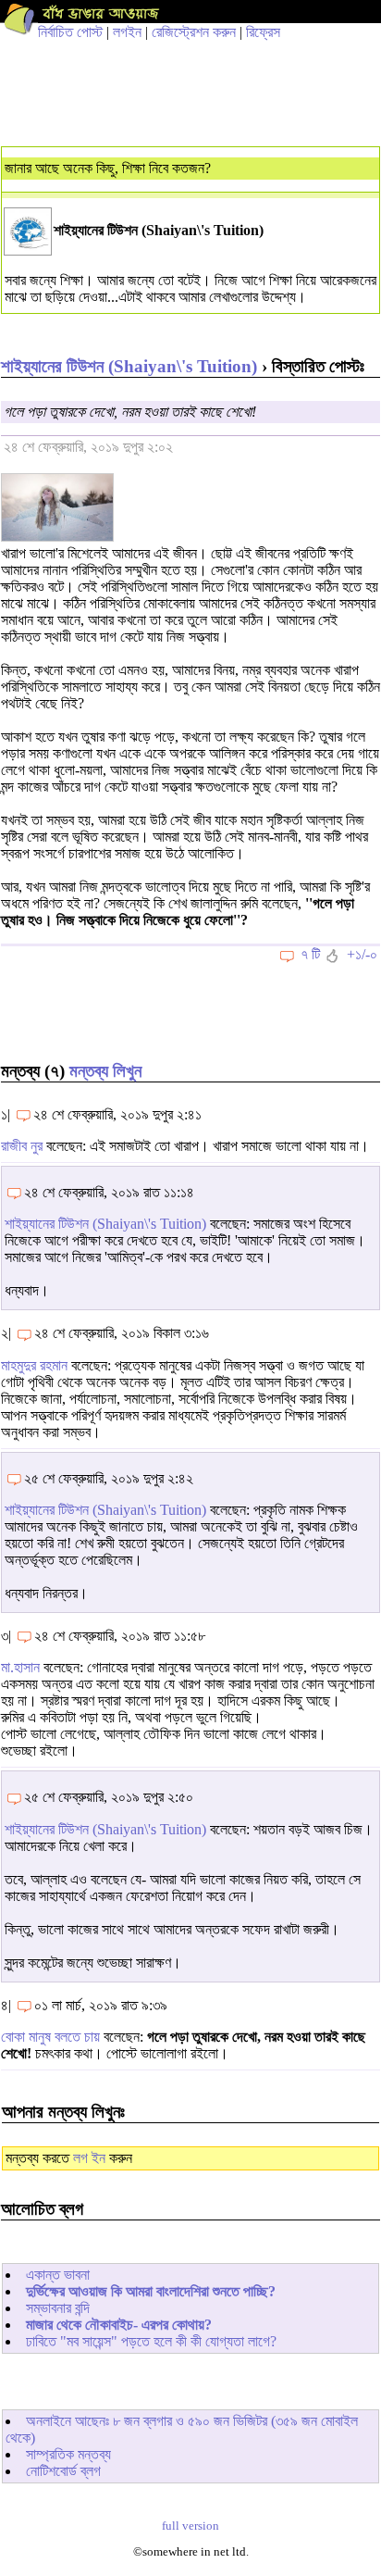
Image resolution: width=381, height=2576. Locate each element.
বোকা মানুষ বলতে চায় (50, 2037)
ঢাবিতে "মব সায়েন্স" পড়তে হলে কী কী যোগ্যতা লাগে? (151, 2341)
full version (190, 2526)
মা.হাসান (20, 1667)
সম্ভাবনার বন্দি (58, 2308)
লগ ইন (89, 2158)
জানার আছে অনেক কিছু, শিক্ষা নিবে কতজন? (108, 168)
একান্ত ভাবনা (58, 2275)
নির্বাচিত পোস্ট (70, 32)
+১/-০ (362, 954)
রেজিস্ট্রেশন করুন (194, 32)
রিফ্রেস (263, 32)
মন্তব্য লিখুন (105, 1071)
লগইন (127, 32)
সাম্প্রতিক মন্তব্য (68, 2454)
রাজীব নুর (22, 1146)
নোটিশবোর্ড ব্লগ (63, 2471)
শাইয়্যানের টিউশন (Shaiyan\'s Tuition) (129, 366)
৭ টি (310, 954)
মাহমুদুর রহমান (34, 1365)
